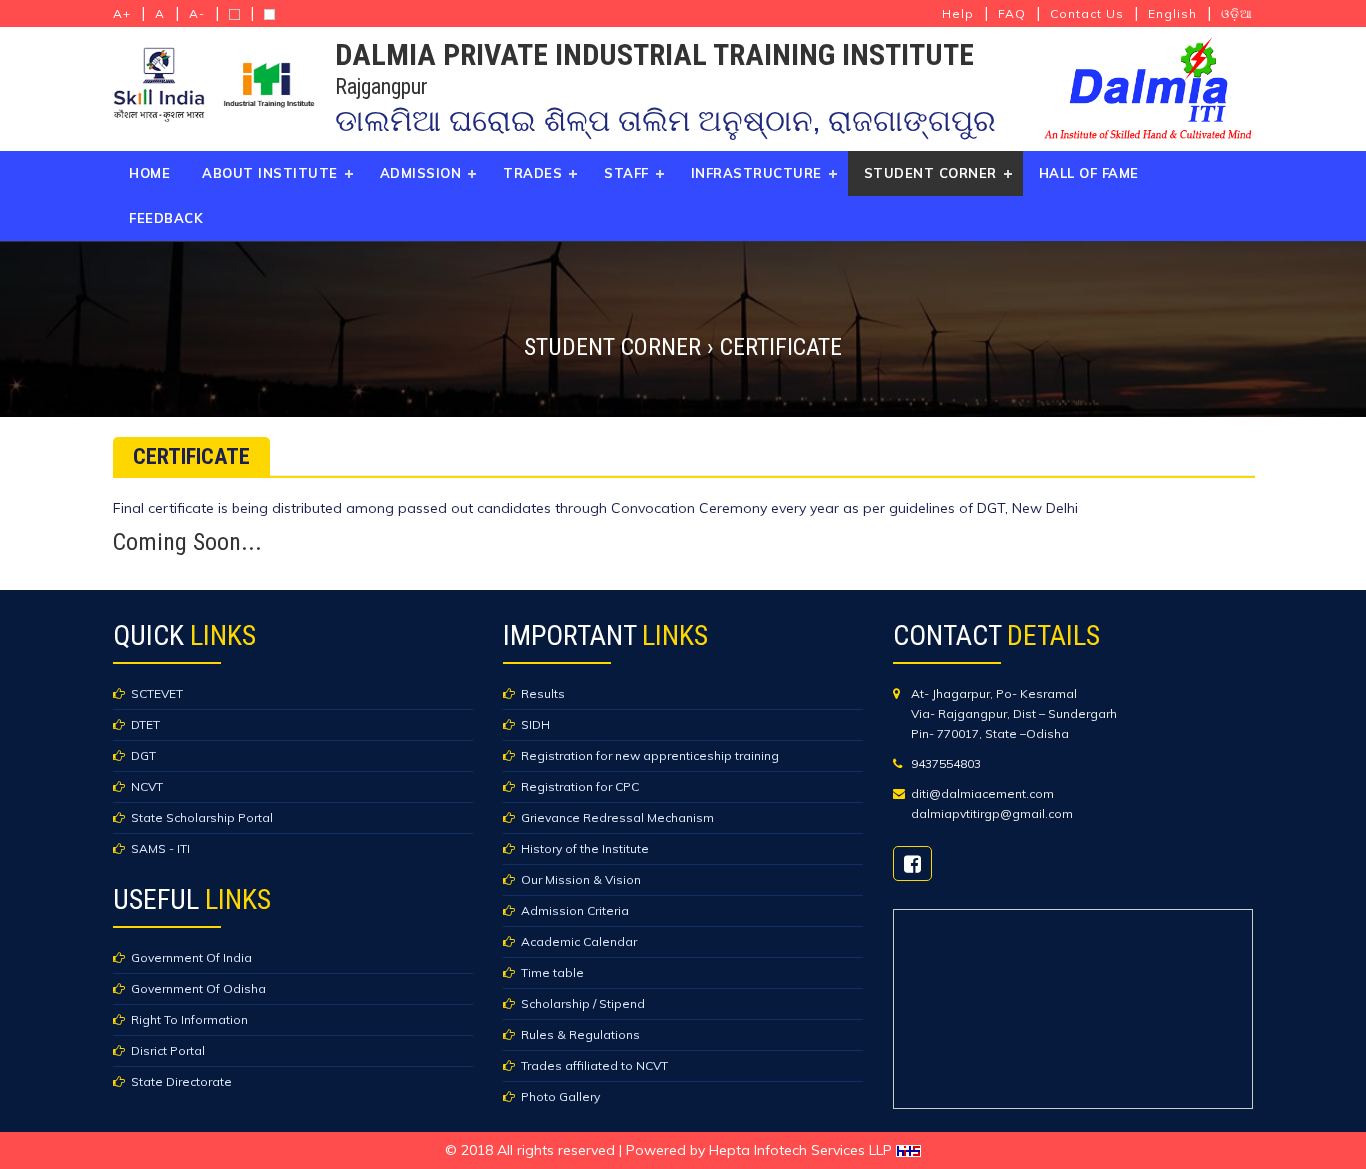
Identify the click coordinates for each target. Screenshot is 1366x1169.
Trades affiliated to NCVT (594, 1065)
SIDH (535, 724)
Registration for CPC (580, 786)
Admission (421, 173)
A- (197, 13)
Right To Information (189, 1019)
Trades (532, 173)
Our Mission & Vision (581, 879)
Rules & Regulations (580, 1034)
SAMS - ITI (160, 848)
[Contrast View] (234, 14)
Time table (552, 972)
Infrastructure (756, 173)
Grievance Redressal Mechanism (617, 817)
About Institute (270, 173)
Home (149, 173)
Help (958, 13)
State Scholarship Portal (202, 817)
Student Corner (930, 173)
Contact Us (1087, 13)
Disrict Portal (168, 1050)
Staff (626, 173)
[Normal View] (269, 14)
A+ (122, 13)
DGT (143, 755)
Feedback (166, 218)
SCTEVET (157, 693)
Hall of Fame (1089, 173)
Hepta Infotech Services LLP (802, 1150)
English (1172, 13)
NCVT (147, 786)
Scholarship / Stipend (583, 1003)
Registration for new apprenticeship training (650, 755)
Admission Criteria (575, 910)
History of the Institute (585, 848)
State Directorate (181, 1081)
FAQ (1012, 13)
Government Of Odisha (198, 988)
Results (543, 693)
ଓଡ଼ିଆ (1237, 13)
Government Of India (191, 957)
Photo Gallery (560, 1096)
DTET (145, 724)
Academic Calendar (579, 941)
